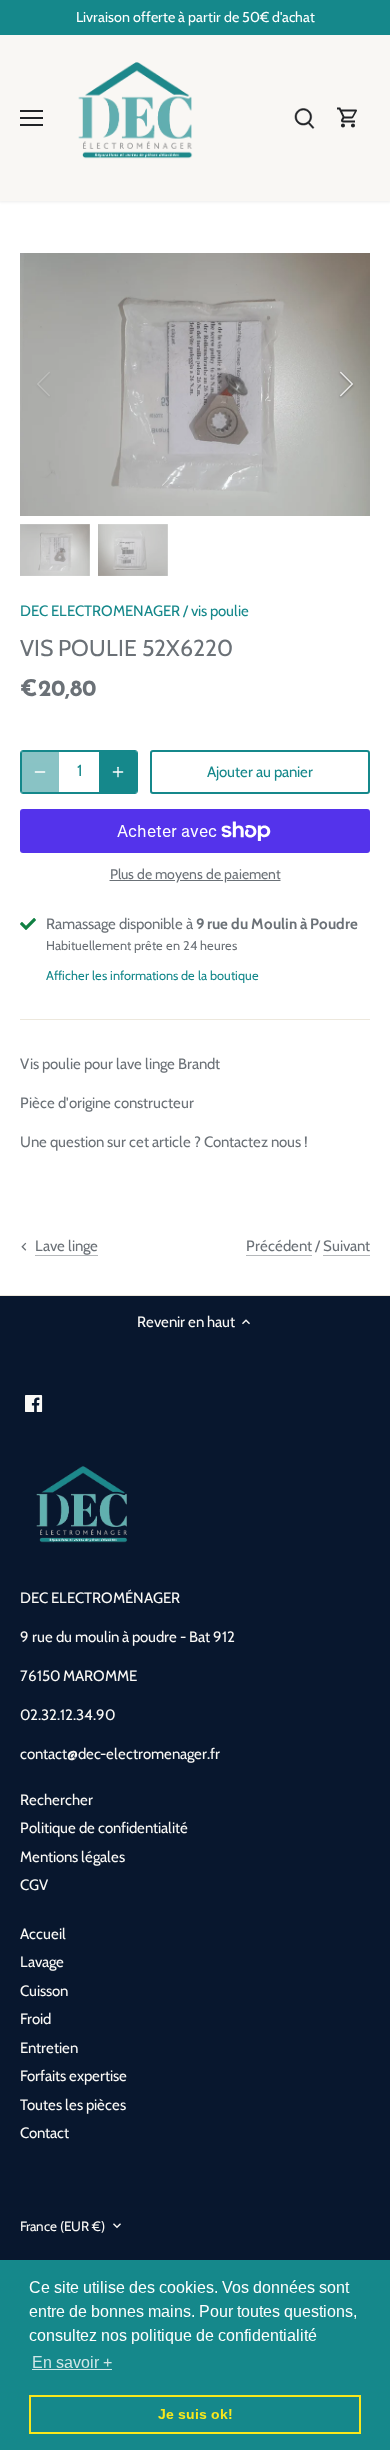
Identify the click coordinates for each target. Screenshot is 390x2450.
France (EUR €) (62, 2226)
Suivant (346, 1246)
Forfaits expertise (73, 2076)
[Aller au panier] (348, 117)
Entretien (49, 2048)
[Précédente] (45, 384)
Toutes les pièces (73, 2105)
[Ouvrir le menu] (31, 118)
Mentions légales (72, 1857)
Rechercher (56, 1800)
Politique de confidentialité (104, 1828)
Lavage (42, 1962)
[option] (195, 384)
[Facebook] (33, 1403)
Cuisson (44, 1991)
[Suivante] (345, 384)
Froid (35, 2019)
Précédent (279, 1246)
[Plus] (118, 772)
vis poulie (220, 611)
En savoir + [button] (72, 2362)
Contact (44, 2133)
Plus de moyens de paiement (195, 874)
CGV (34, 1885)
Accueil (43, 1934)
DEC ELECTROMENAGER (100, 611)
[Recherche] (304, 117)
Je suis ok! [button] (195, 2414)
